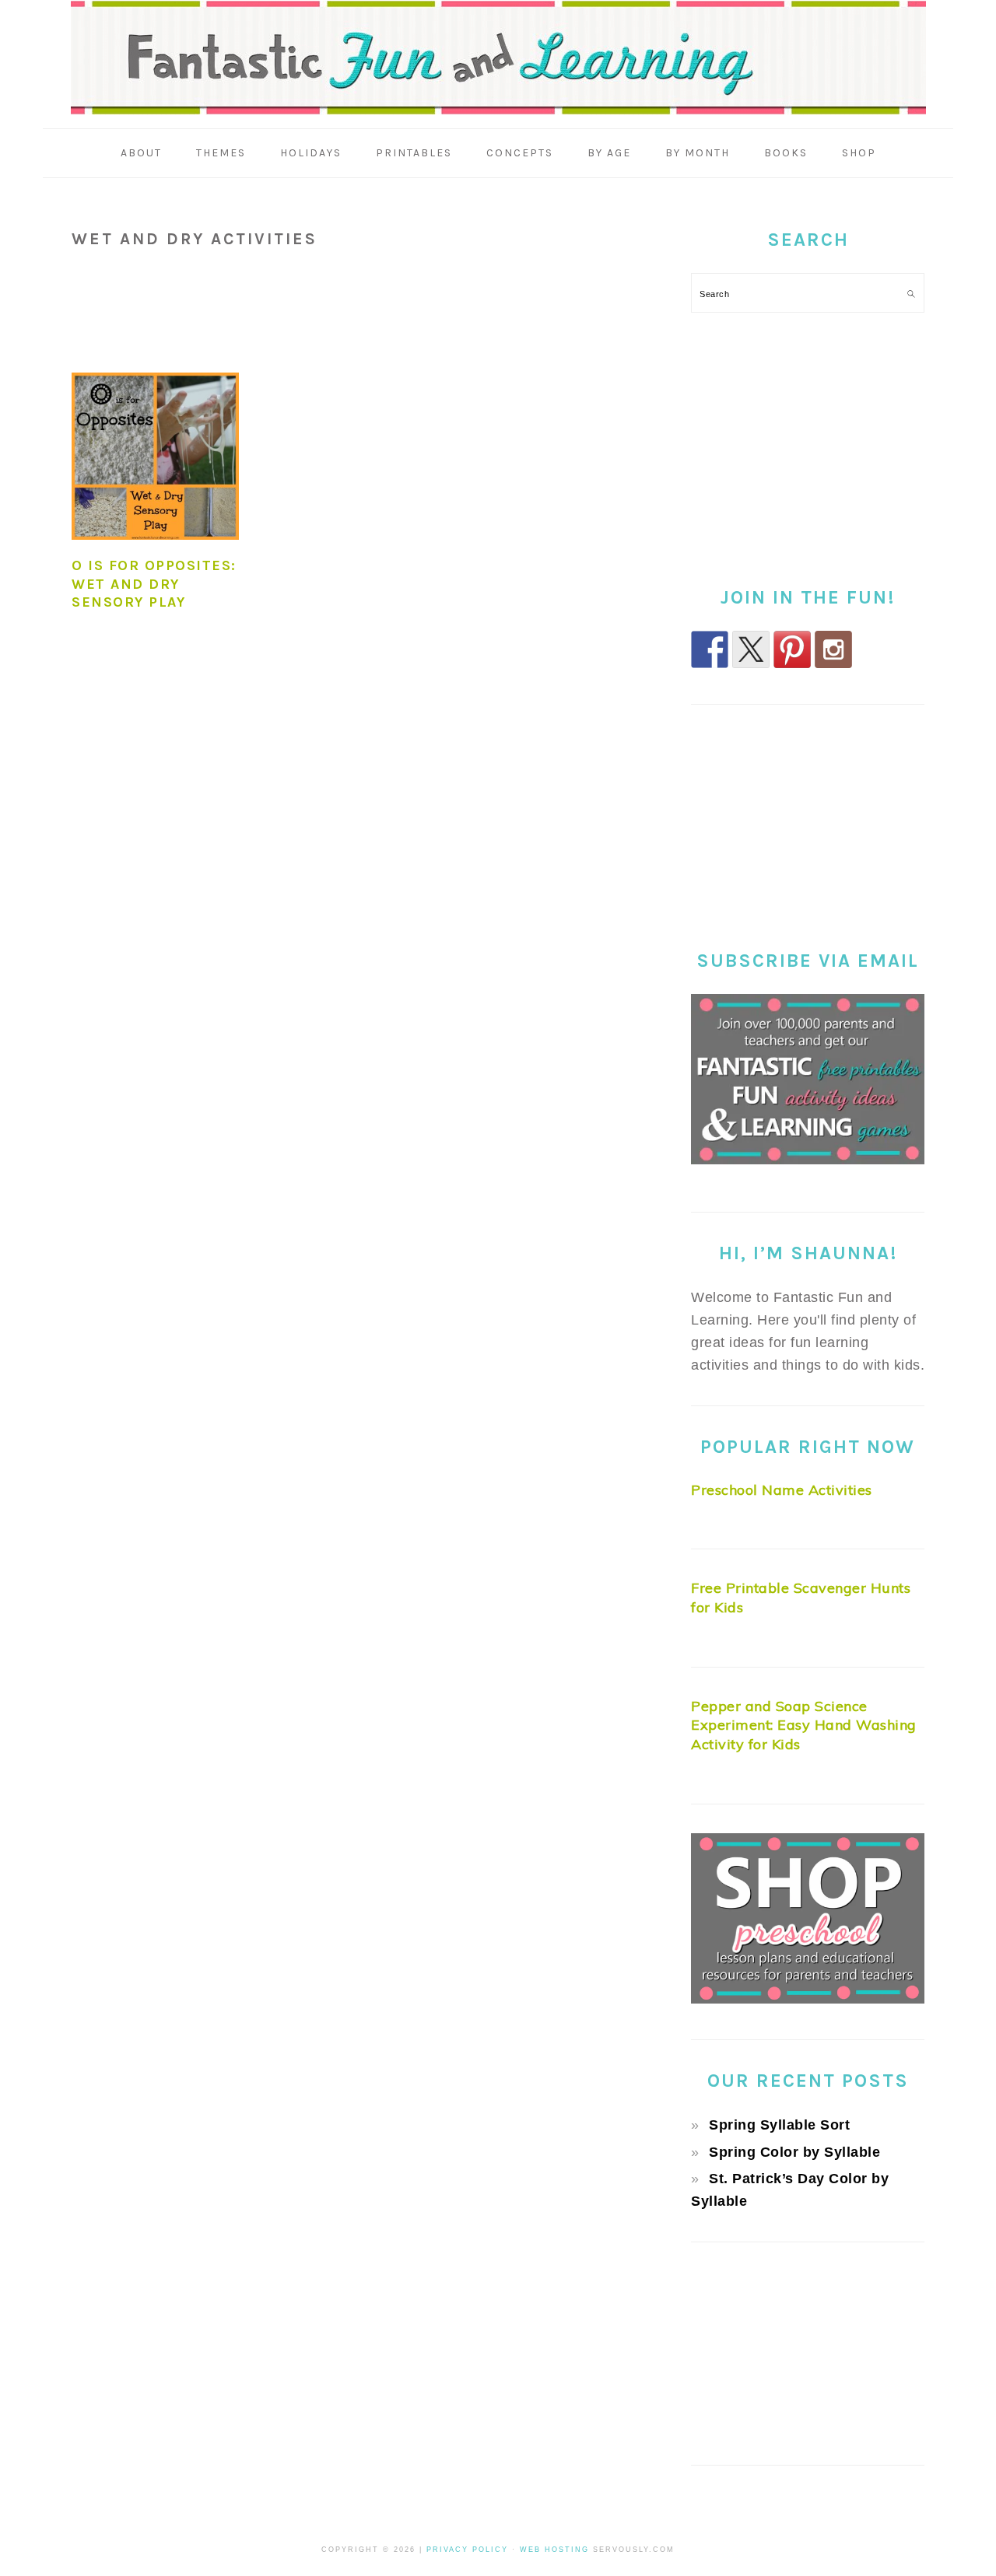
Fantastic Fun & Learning (498, 58)
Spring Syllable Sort (779, 2125)
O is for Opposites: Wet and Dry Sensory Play (154, 584)
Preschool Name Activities (782, 1490)
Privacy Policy (467, 2550)
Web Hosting (554, 2550)
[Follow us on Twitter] (751, 649)
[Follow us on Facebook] (710, 649)
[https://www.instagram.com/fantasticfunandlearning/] (833, 649)
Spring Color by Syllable (794, 2152)
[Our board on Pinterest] (792, 649)
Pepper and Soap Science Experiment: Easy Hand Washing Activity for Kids (804, 1725)
